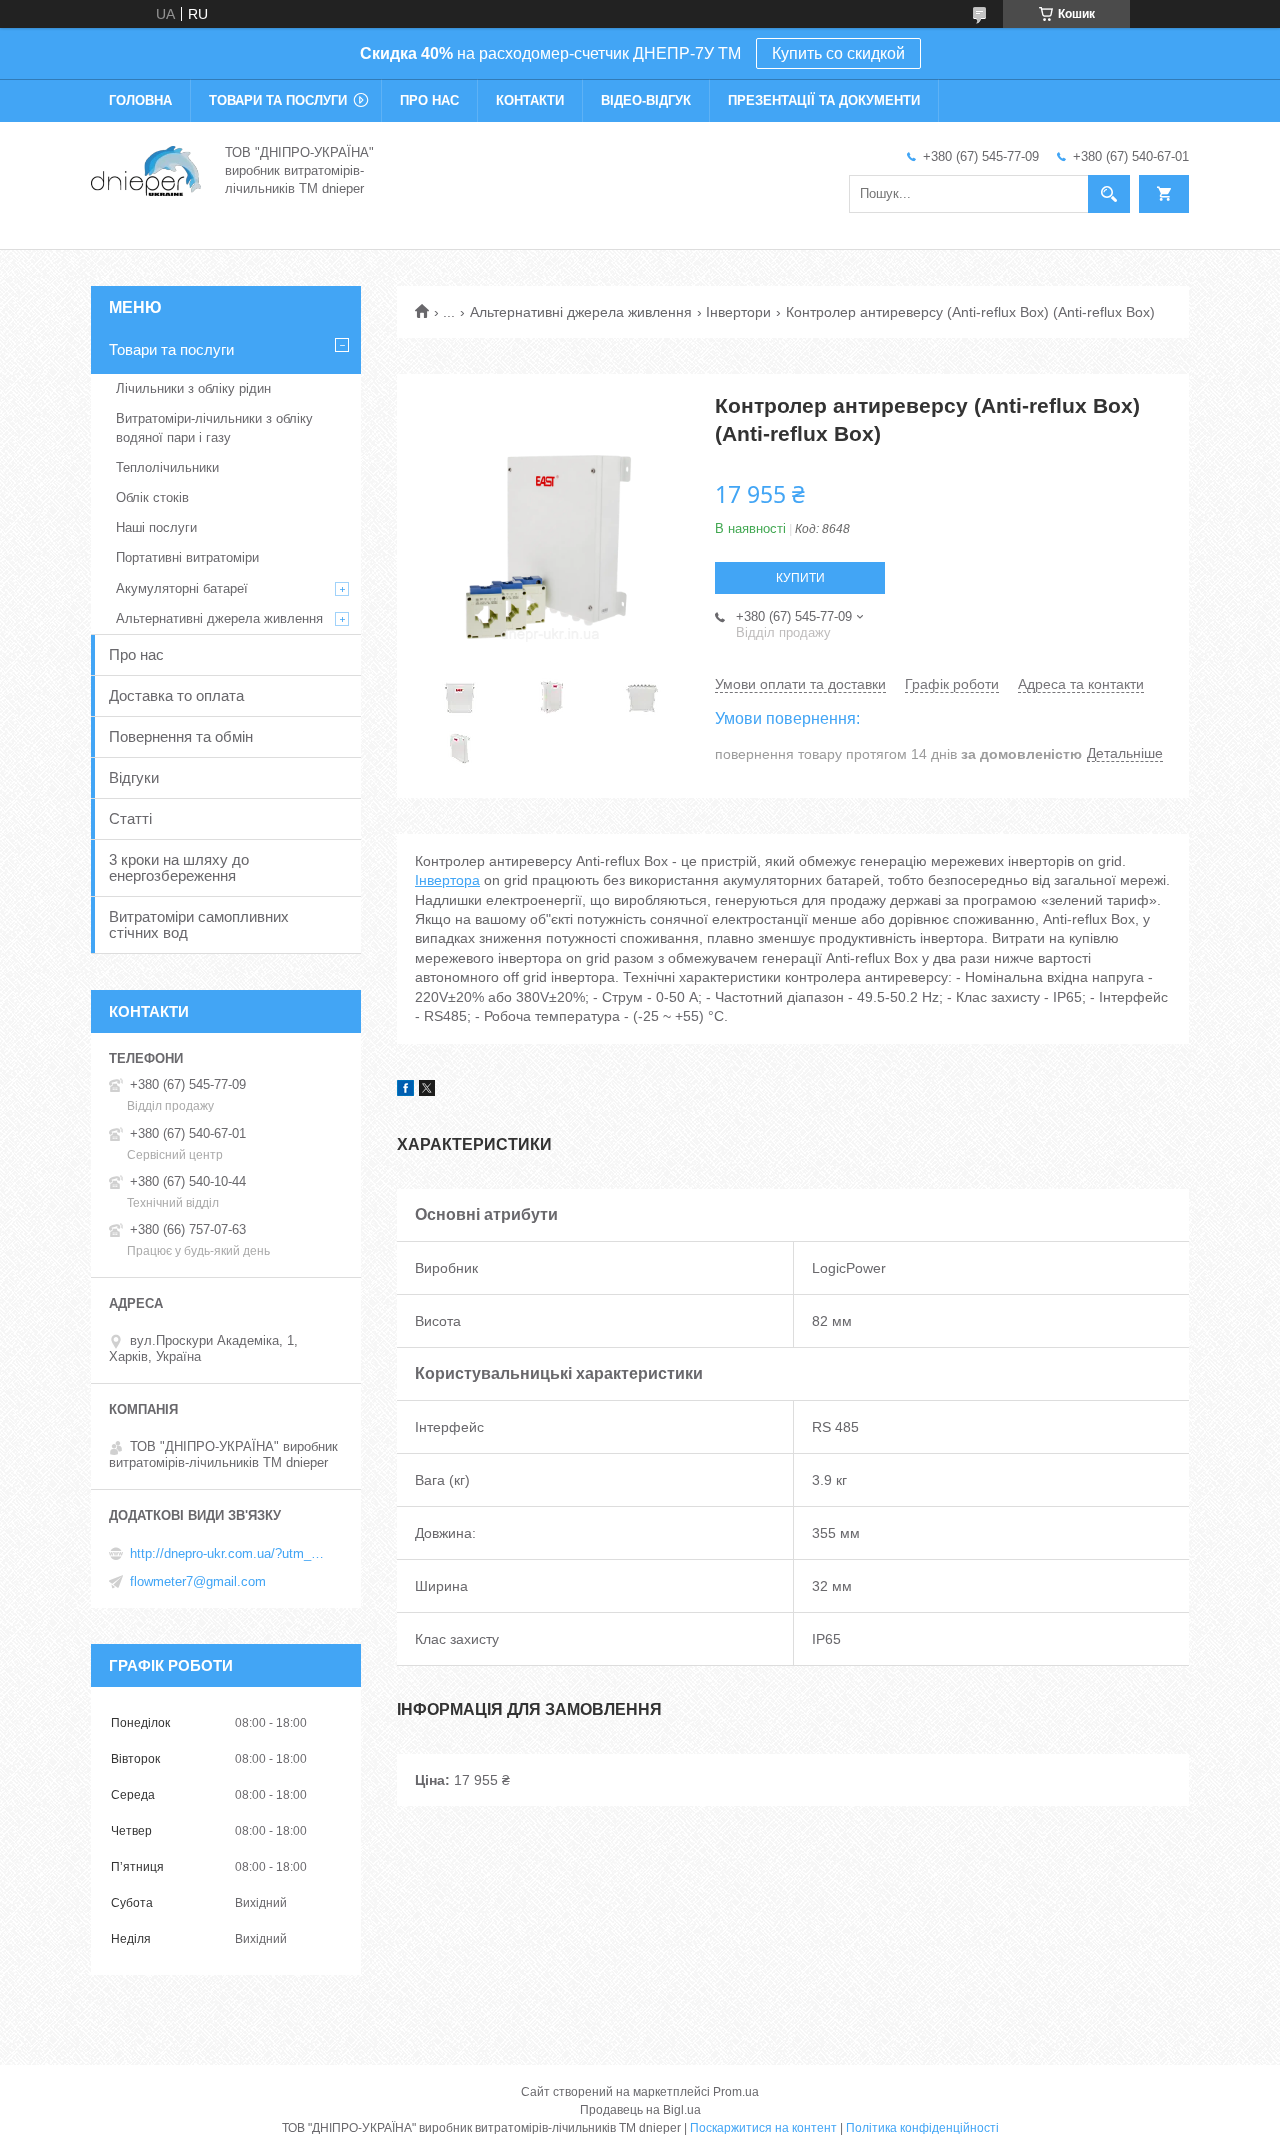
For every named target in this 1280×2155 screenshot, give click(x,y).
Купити (800, 578)
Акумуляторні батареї (182, 588)
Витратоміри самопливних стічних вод (199, 924)
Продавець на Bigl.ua (640, 2110)
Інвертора (447, 880)
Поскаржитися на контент (763, 2128)
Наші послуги (156, 527)
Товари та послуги (278, 100)
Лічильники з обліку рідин (193, 388)
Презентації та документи (824, 100)
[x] (427, 1091)
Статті (130, 818)
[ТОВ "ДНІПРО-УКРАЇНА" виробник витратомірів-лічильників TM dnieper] (146, 169)
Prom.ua (736, 2092)
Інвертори (738, 312)
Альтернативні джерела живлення (581, 312)
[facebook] (405, 1091)
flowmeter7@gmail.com (198, 1581)
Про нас (429, 100)
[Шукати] (1109, 194)
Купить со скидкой (838, 53)
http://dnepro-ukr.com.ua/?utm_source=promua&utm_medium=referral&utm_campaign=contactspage (230, 1553)
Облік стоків (152, 497)
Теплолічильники (167, 467)
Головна (140, 100)
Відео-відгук (646, 100)
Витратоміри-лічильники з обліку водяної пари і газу (214, 427)
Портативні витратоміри (187, 557)
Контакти (530, 100)
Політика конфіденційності (922, 2128)
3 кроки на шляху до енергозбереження (179, 867)
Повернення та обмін (181, 736)
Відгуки (134, 777)
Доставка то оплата (176, 695)
